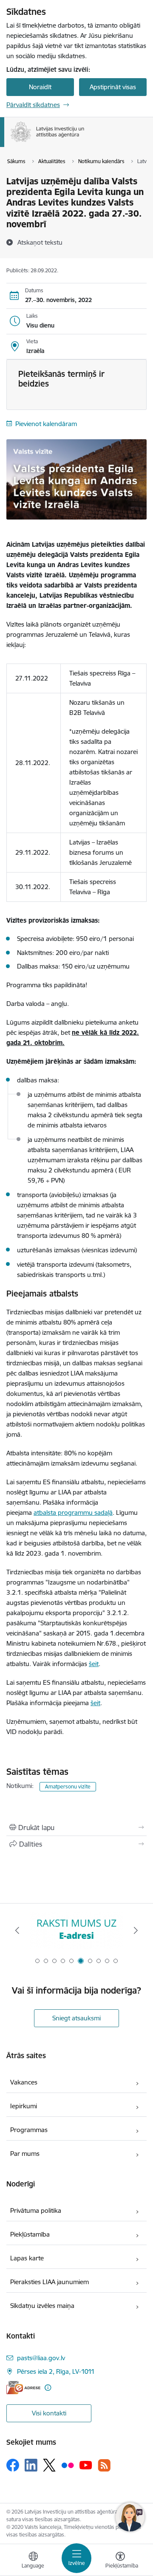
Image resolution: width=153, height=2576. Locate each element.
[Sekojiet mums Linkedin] (31, 2465)
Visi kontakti (49, 2413)
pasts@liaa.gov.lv (41, 2358)
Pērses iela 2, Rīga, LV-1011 (56, 2371)
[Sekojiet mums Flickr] (68, 2465)
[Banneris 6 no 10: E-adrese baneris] (76, 1931)
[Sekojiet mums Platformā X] (49, 2465)
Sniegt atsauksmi (76, 2018)
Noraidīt (40, 87)
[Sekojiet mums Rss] (104, 2465)
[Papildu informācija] (48, 2388)
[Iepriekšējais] (17, 1930)
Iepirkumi (24, 2106)
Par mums (25, 2154)
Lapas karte (27, 2258)
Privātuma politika (36, 2210)
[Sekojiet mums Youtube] (86, 2465)
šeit (94, 1664)
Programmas (29, 2130)
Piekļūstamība (30, 2234)
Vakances (24, 2082)
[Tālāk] (136, 1930)
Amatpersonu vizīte (68, 1787)
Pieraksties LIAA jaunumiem (50, 2282)
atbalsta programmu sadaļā (73, 1513)
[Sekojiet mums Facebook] (13, 2465)
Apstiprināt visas (113, 87)
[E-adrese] (23, 2388)
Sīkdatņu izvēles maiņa (42, 2306)
